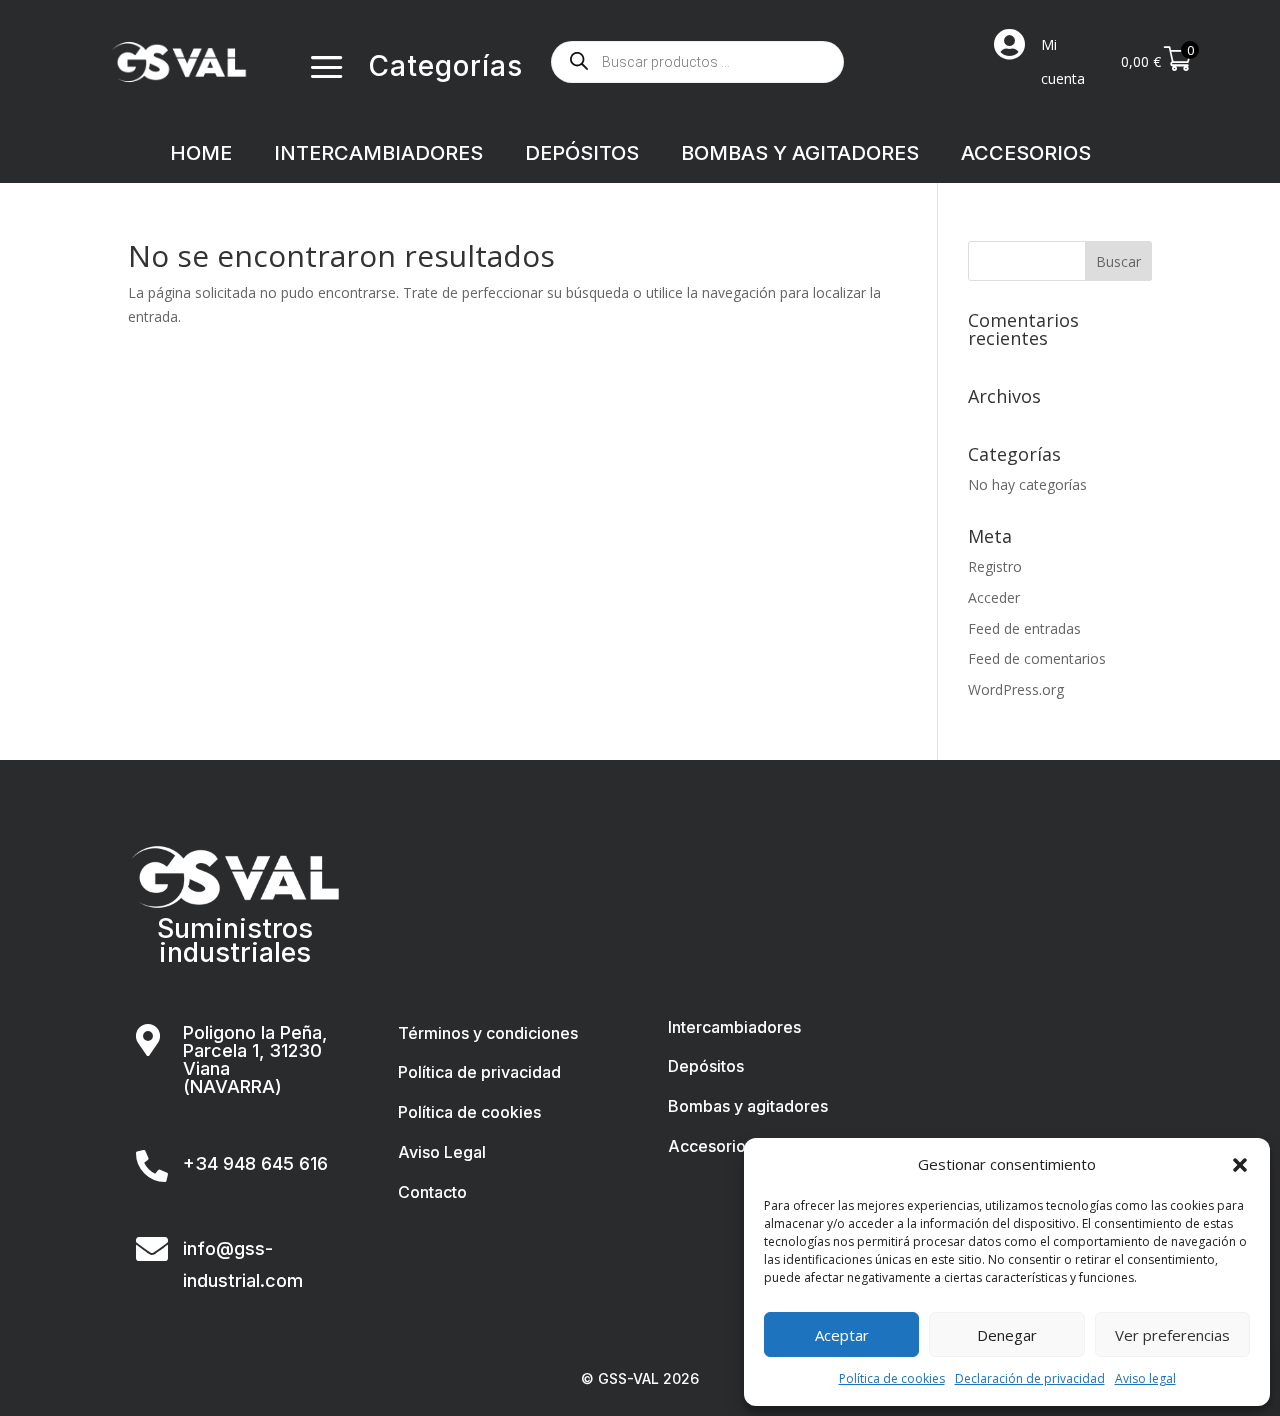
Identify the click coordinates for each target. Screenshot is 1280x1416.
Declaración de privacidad (1030, 1378)
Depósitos (706, 1066)
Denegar (1007, 1335)
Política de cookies (892, 1378)
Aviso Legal (442, 1152)
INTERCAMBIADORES (378, 155)
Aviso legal (1145, 1378)
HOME (201, 155)
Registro (995, 566)
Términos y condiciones (488, 1033)
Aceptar (842, 1335)
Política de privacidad (479, 1072)
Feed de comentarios (1037, 658)
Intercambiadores (734, 1027)
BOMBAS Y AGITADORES (800, 155)
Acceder (994, 597)
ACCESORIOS (1026, 155)
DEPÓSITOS (582, 155)
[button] (1240, 1165)
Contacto (432, 1192)
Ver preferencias (1172, 1335)
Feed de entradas (1024, 628)
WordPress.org (1016, 689)
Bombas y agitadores (748, 1106)
